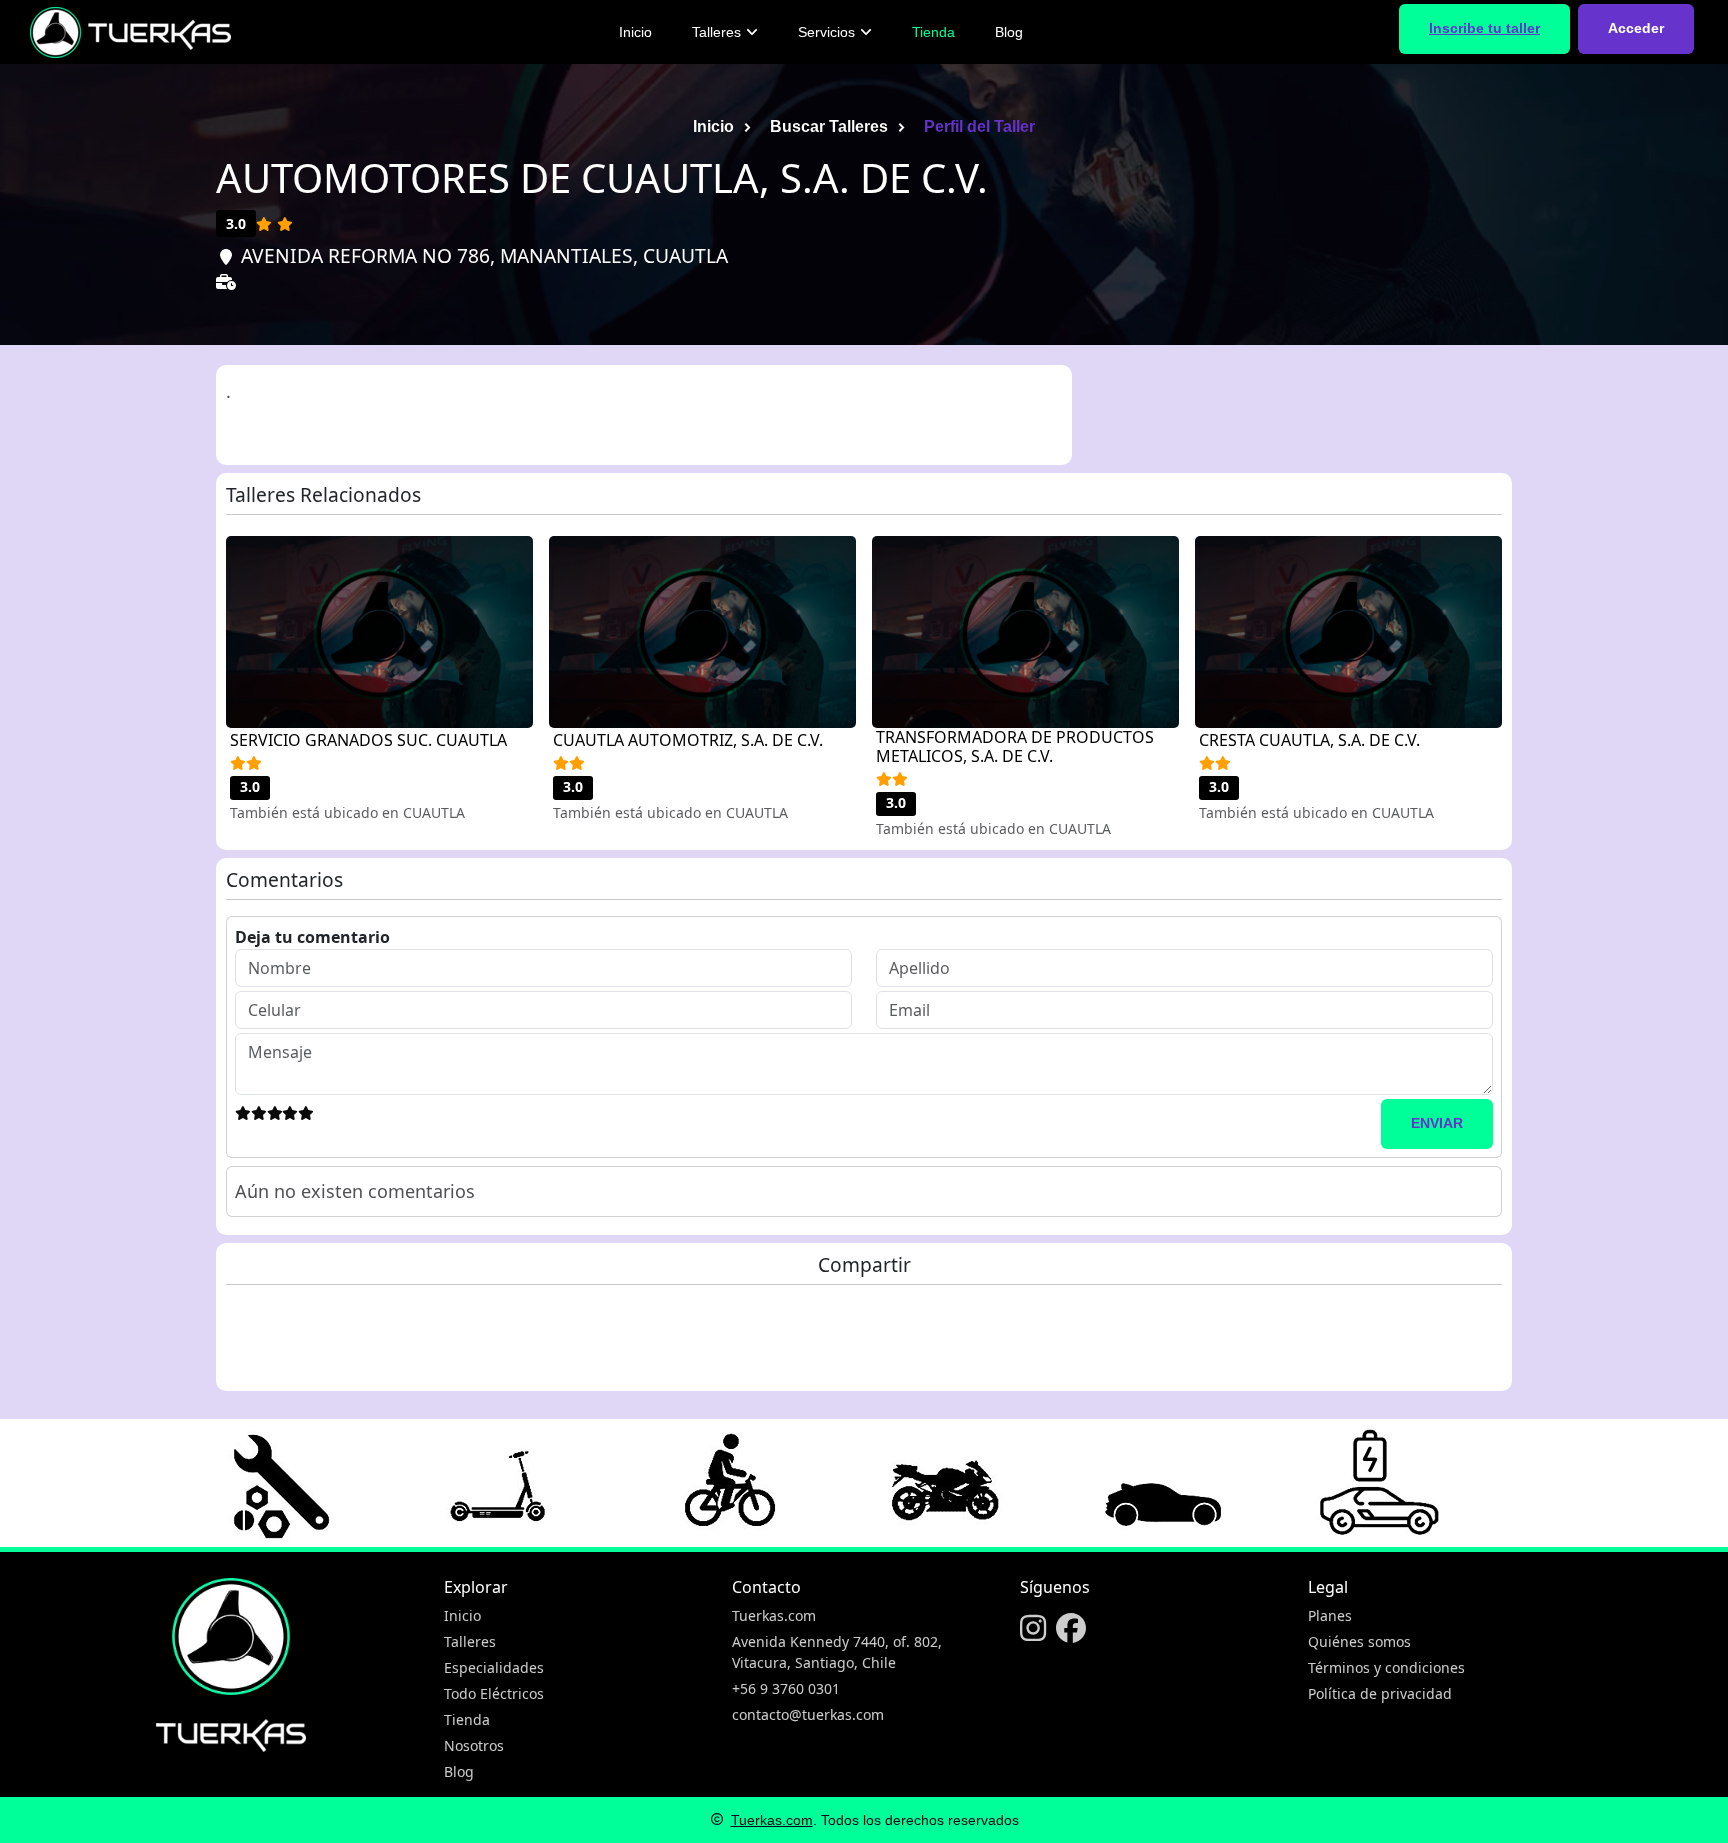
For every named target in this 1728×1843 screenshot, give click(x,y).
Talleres (716, 32)
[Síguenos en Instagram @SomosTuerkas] (1033, 1630)
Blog (1009, 32)
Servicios (826, 32)
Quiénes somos (1359, 1641)
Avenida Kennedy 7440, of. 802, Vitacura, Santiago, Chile (837, 1652)
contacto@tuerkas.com (808, 1714)
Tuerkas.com (774, 1615)
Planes (1330, 1615)
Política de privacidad (1380, 1693)
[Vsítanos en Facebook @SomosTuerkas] (1071, 1630)
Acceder (1636, 28)
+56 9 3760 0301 (786, 1688)
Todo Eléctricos (494, 1693)
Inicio (635, 32)
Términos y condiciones (1386, 1667)
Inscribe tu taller (1484, 28)
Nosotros (474, 1745)
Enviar (1437, 1123)
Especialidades (494, 1667)
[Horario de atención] (229, 313)
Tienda (933, 32)
